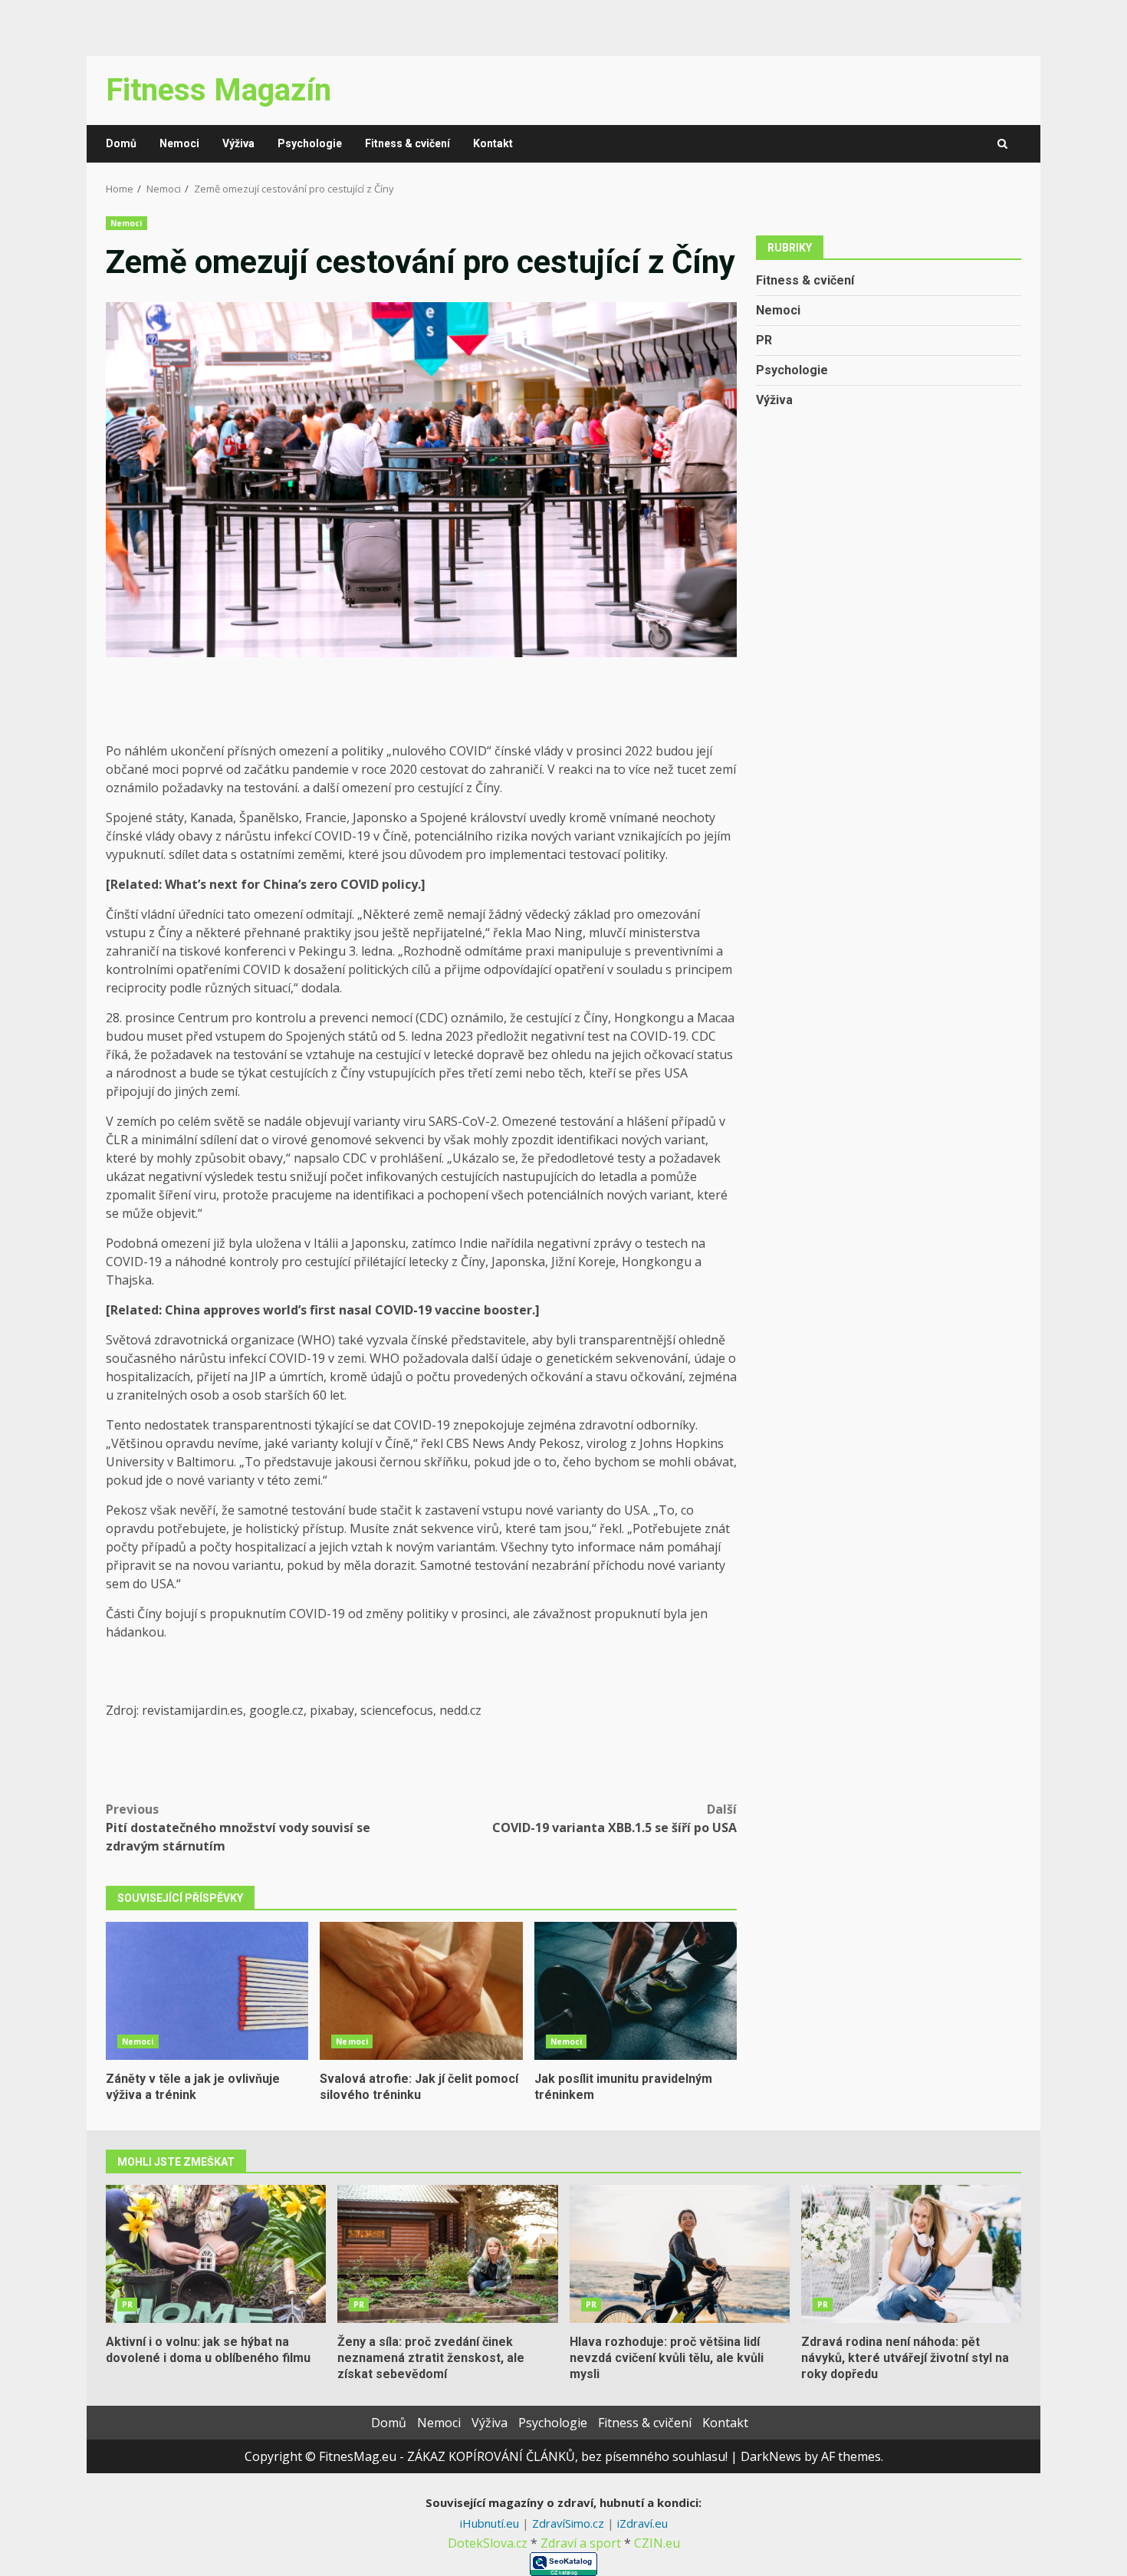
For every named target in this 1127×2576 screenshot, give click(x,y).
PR (764, 339)
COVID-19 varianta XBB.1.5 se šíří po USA (614, 1818)
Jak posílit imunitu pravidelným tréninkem (636, 1991)
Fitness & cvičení (407, 143)
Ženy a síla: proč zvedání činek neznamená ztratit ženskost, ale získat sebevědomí (447, 2254)
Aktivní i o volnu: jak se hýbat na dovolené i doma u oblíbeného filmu (216, 2254)
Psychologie (310, 143)
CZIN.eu (657, 2543)
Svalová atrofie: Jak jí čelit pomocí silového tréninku (421, 1991)
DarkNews (771, 2456)
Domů (121, 143)
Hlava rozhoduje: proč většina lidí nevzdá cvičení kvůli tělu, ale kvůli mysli (680, 2254)
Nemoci (179, 143)
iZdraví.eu (642, 2523)
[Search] (1002, 144)
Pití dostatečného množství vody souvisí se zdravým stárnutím (238, 1828)
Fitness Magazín (219, 90)
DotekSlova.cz (488, 2543)
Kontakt (493, 143)
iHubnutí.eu (491, 2523)
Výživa (238, 143)
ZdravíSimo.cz (570, 2523)
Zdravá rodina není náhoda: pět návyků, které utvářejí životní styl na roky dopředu (911, 2254)
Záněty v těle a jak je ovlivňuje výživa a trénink (207, 1991)
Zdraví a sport (581, 2543)
